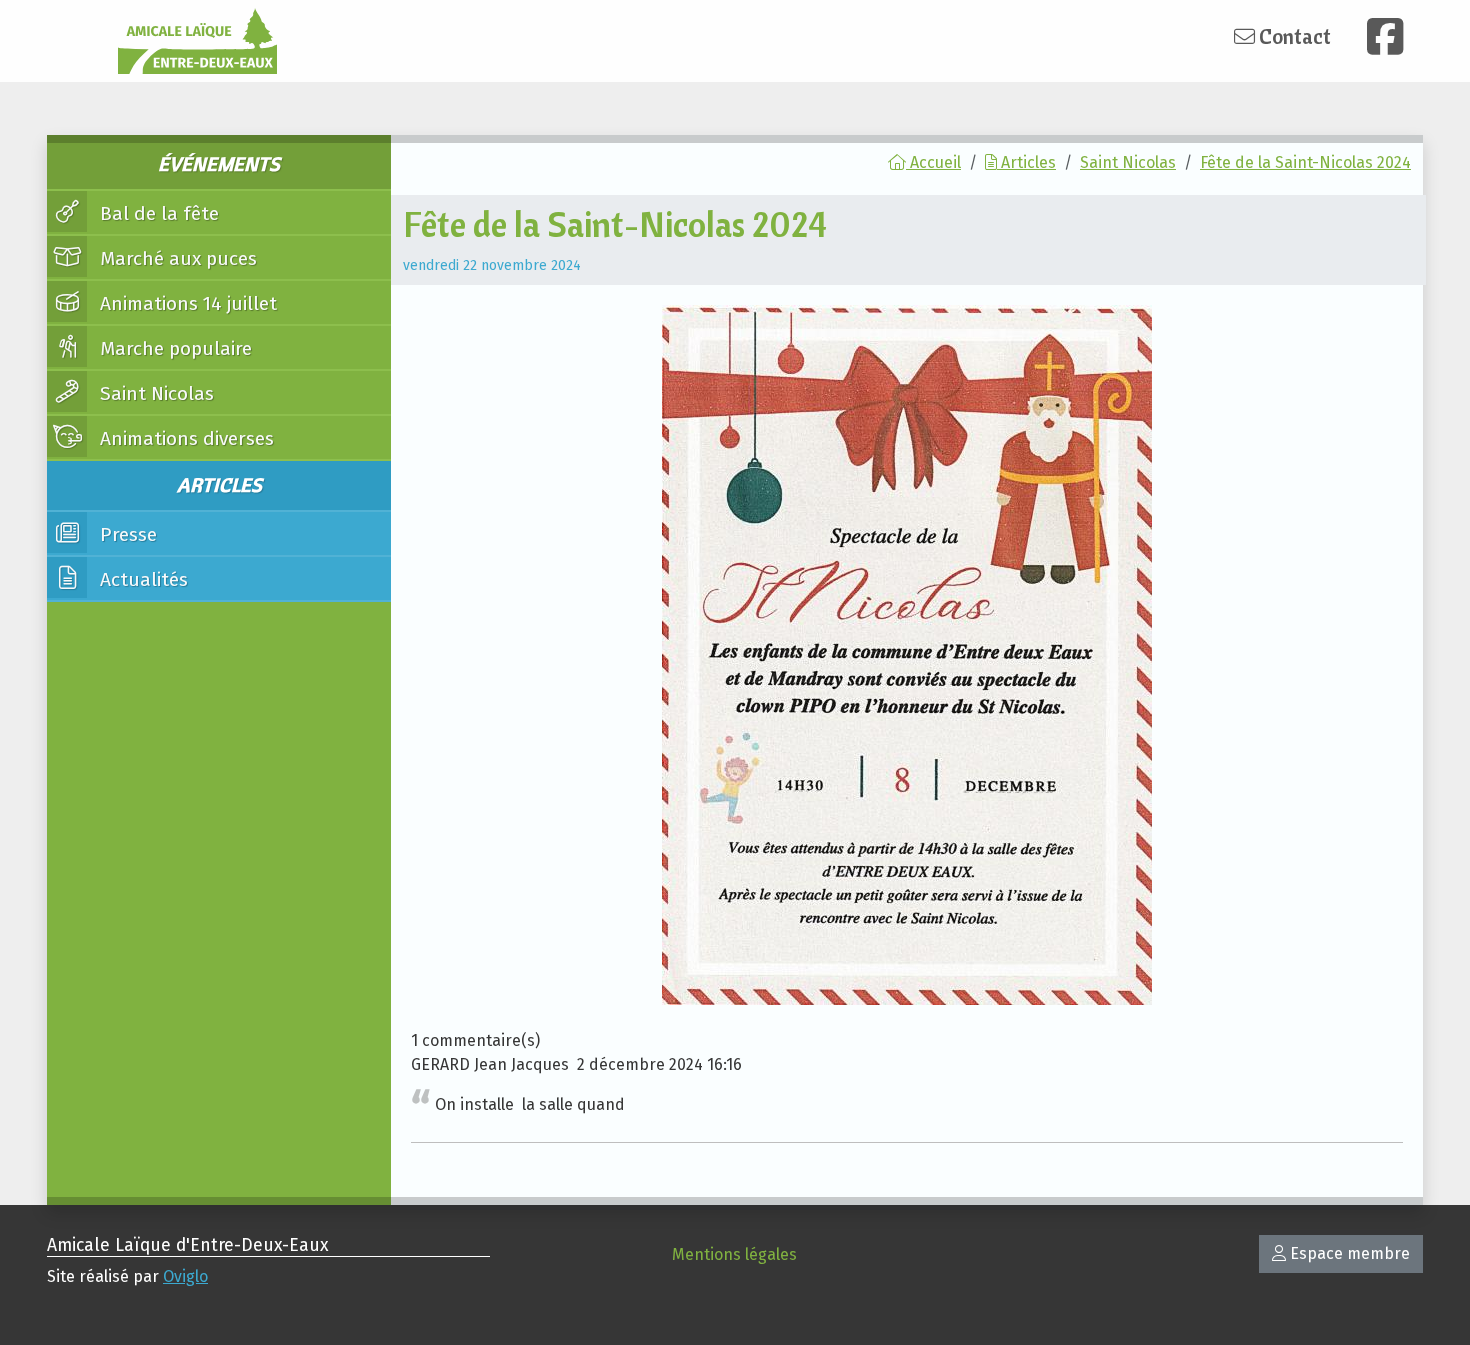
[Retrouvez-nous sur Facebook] (1385, 36)
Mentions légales (734, 1254)
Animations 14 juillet (186, 303)
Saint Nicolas (154, 393)
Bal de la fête (157, 213)
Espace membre (1348, 1253)
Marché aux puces (176, 258)
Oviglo (185, 1276)
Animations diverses (184, 438)
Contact (1293, 36)
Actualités (141, 579)
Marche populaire (173, 348)
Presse (126, 534)
